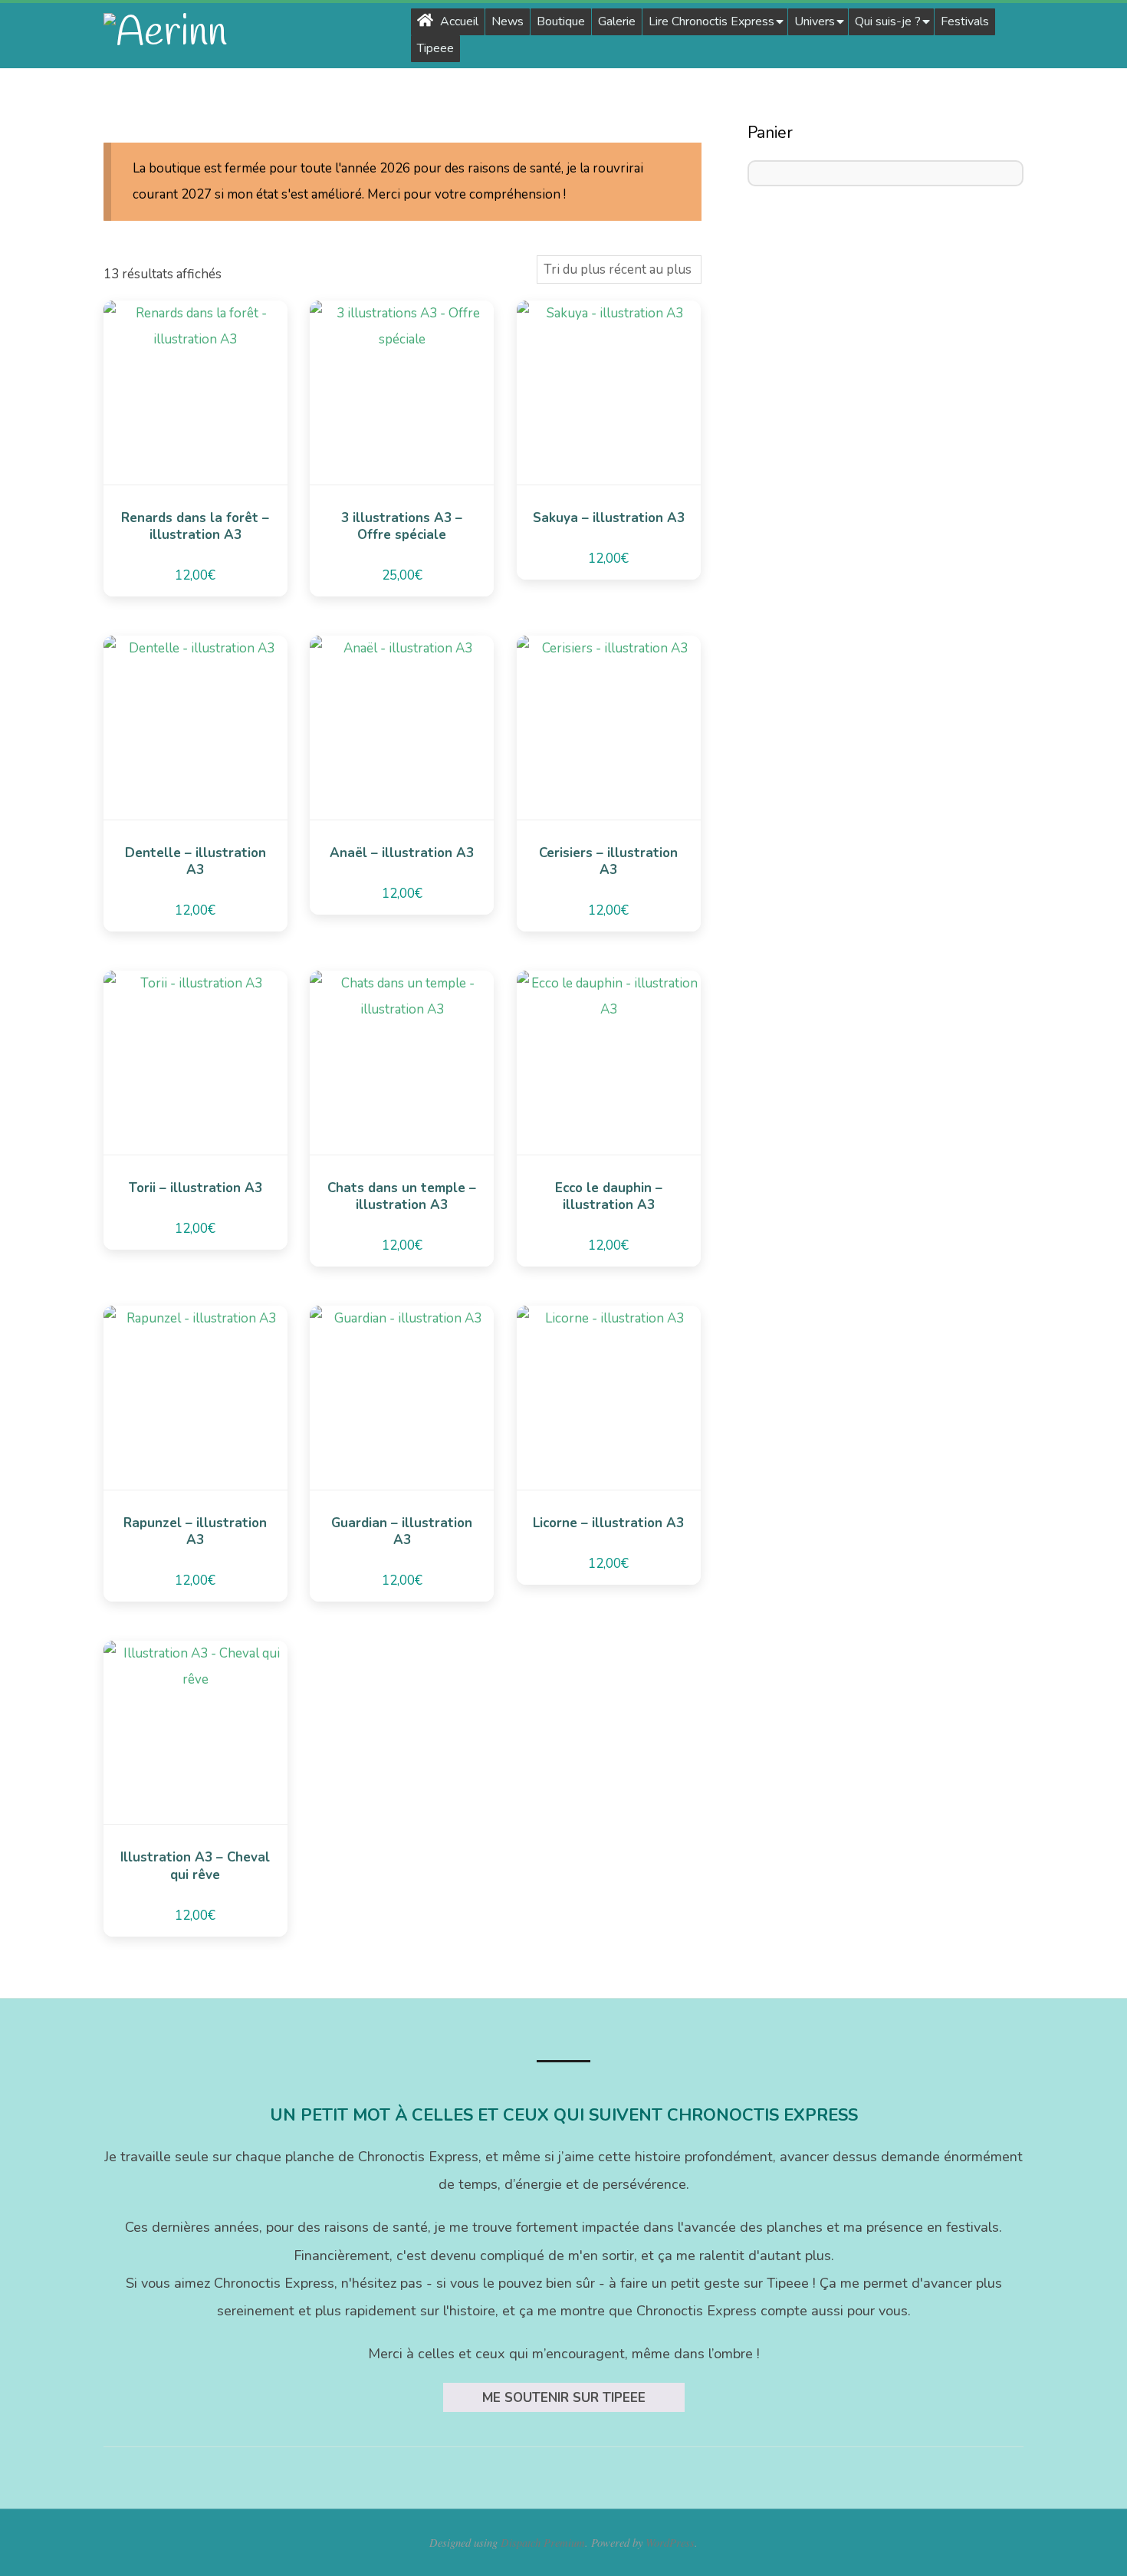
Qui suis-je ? (888, 21)
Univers (815, 21)
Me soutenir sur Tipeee (564, 2398)
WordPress (670, 2542)
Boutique (561, 21)
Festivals (965, 21)
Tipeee (435, 48)
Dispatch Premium (543, 2542)
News (508, 21)
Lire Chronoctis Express (711, 21)
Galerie (617, 21)
